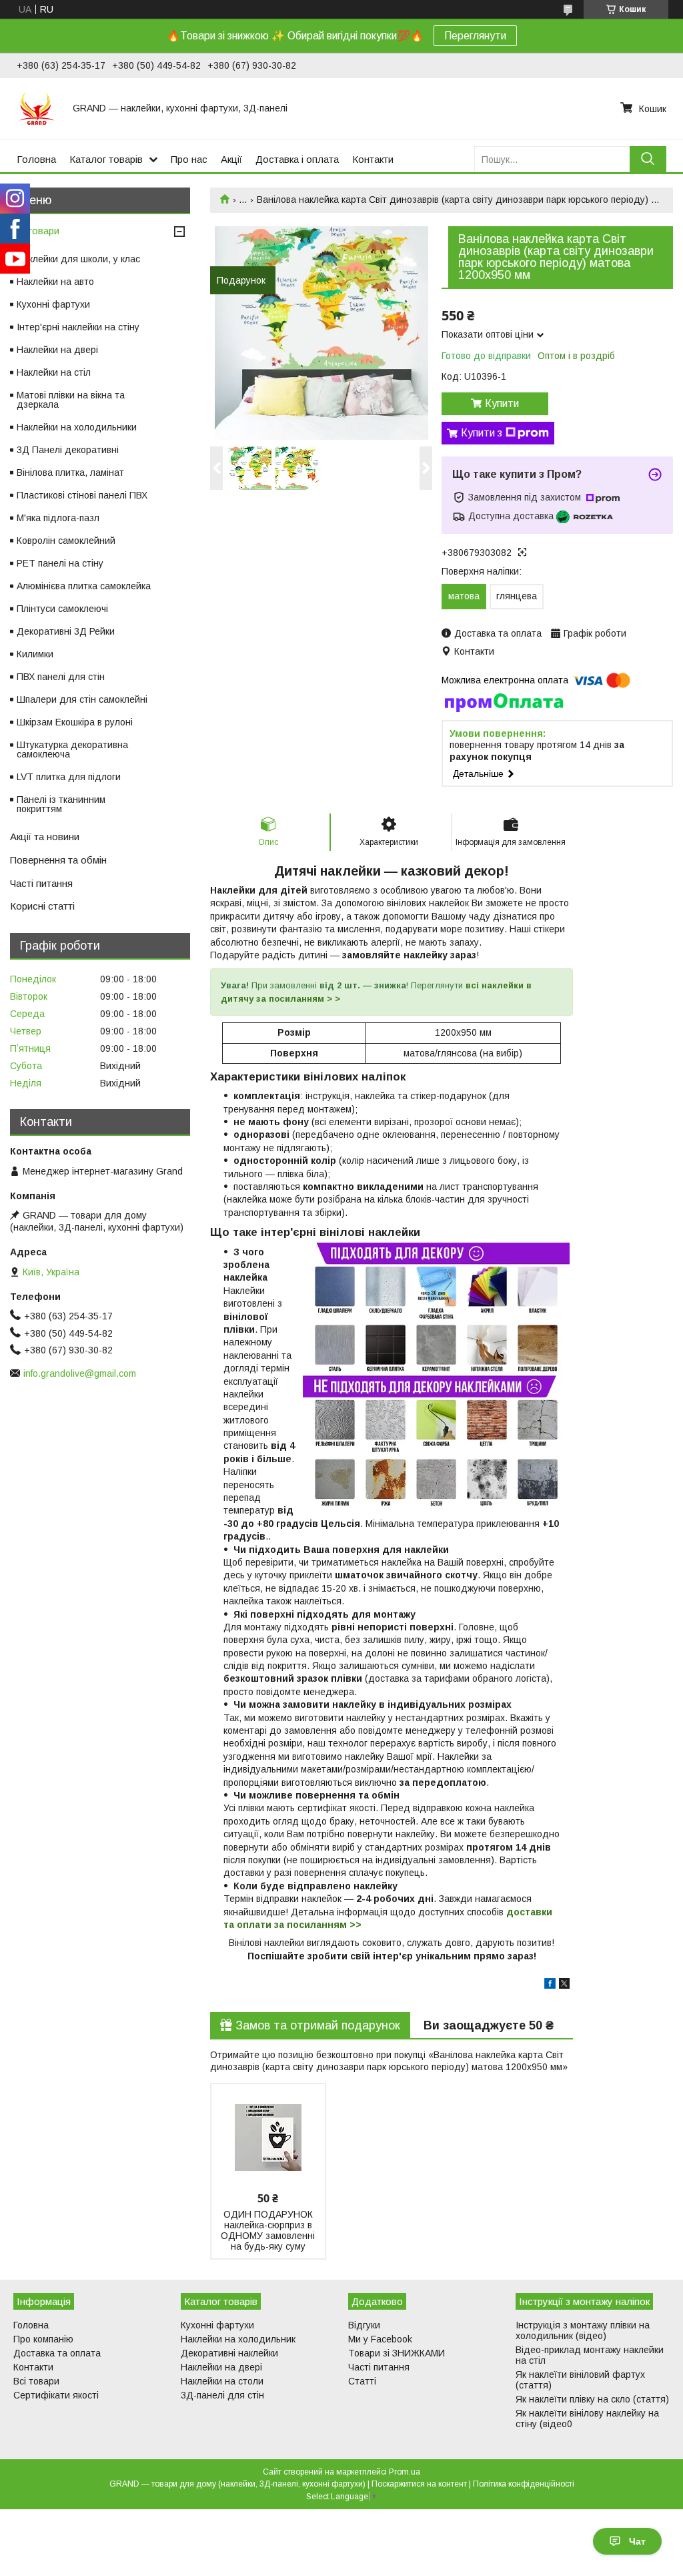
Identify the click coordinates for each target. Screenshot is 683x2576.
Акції (231, 159)
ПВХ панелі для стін (61, 677)
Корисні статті (42, 906)
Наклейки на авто (55, 282)
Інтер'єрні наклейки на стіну (78, 327)
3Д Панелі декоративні (68, 450)
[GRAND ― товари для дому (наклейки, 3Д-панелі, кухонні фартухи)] (37, 108)
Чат (637, 2541)
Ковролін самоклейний (66, 541)
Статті (362, 2381)
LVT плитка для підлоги (69, 777)
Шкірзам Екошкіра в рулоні (75, 722)
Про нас (189, 159)
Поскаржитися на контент (419, 2484)
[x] (564, 1985)
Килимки (35, 654)
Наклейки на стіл (54, 372)
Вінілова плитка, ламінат (70, 472)
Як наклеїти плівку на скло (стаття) (592, 2399)
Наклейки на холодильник (238, 2339)
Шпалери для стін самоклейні (82, 699)
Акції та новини (45, 837)
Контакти (373, 159)
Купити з (482, 433)
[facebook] (550, 1985)
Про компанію (43, 2339)
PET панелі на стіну (60, 563)
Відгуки (364, 2325)
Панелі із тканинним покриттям (61, 804)
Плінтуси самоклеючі (62, 609)
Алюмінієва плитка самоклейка (84, 586)
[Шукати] (648, 159)
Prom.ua (405, 2472)
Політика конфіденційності (524, 2484)
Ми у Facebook (380, 2339)
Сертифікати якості (56, 2395)
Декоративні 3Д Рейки (66, 631)
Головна (36, 159)
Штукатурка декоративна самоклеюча (72, 749)
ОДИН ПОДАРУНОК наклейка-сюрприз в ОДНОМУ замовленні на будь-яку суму (268, 2230)
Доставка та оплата (57, 2353)
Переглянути (475, 36)
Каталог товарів (106, 159)
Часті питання (41, 883)
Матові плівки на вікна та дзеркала (71, 400)
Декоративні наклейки (229, 2353)
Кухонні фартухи (53, 304)
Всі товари (35, 231)
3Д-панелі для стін (222, 2395)
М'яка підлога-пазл (58, 518)
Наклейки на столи (222, 2381)
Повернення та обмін (58, 860)
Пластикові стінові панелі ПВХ (82, 495)
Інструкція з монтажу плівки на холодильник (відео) (583, 2330)
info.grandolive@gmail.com (80, 1373)
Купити (502, 403)
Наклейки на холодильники (77, 427)
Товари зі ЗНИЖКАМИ (397, 2353)
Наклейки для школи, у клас (78, 259)
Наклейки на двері (57, 350)
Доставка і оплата (297, 159)
